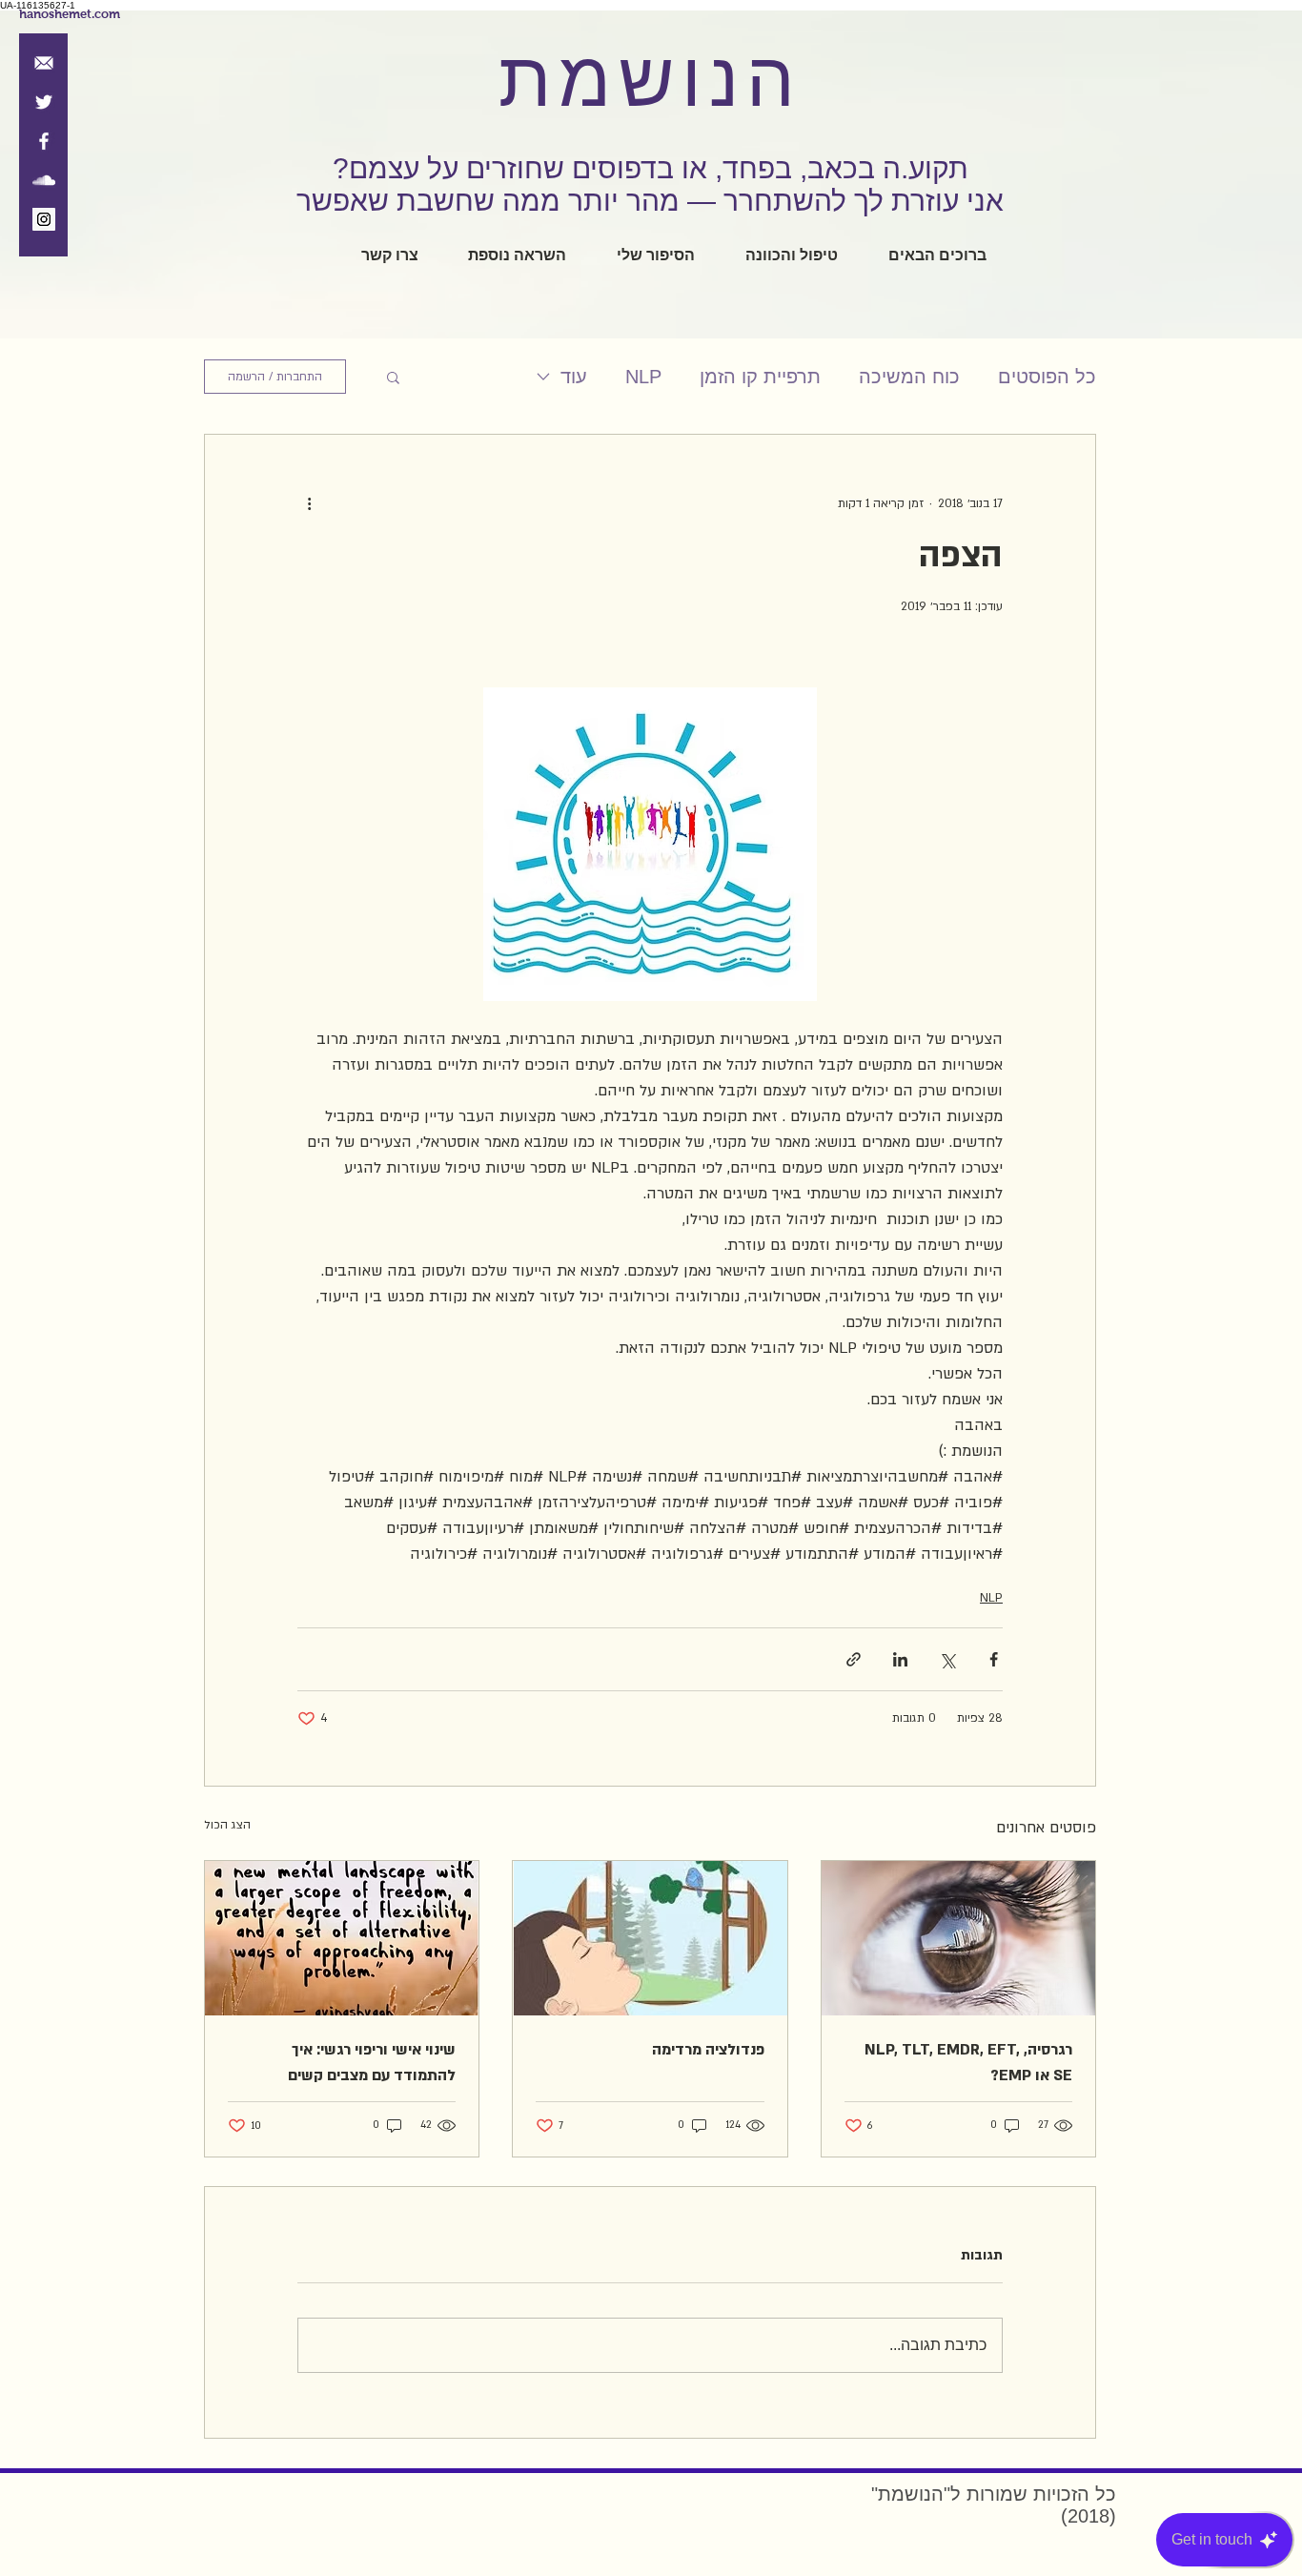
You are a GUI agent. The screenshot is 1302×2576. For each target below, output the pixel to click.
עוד (574, 377)
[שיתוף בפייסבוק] (994, 1659)
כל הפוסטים (1047, 377)
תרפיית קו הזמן (760, 377)
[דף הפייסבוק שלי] (44, 141)
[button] (393, 377)
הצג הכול (227, 1825)
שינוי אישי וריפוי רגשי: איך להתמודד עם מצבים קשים (372, 2063)
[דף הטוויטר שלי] (44, 102)
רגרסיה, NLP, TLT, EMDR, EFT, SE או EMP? (968, 2063)
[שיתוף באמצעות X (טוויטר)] (947, 1659)
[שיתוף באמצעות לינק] (854, 1659)
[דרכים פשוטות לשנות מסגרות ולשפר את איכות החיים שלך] (342, 1938)
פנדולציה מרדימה (708, 2050)
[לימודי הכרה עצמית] (44, 180)
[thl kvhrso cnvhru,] (650, 1938)
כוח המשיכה (909, 377)
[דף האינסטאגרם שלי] (44, 219)
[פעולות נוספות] (309, 503)
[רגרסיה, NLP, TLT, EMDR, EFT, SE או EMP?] (958, 1938)
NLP (643, 377)
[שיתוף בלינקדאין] (900, 1659)
